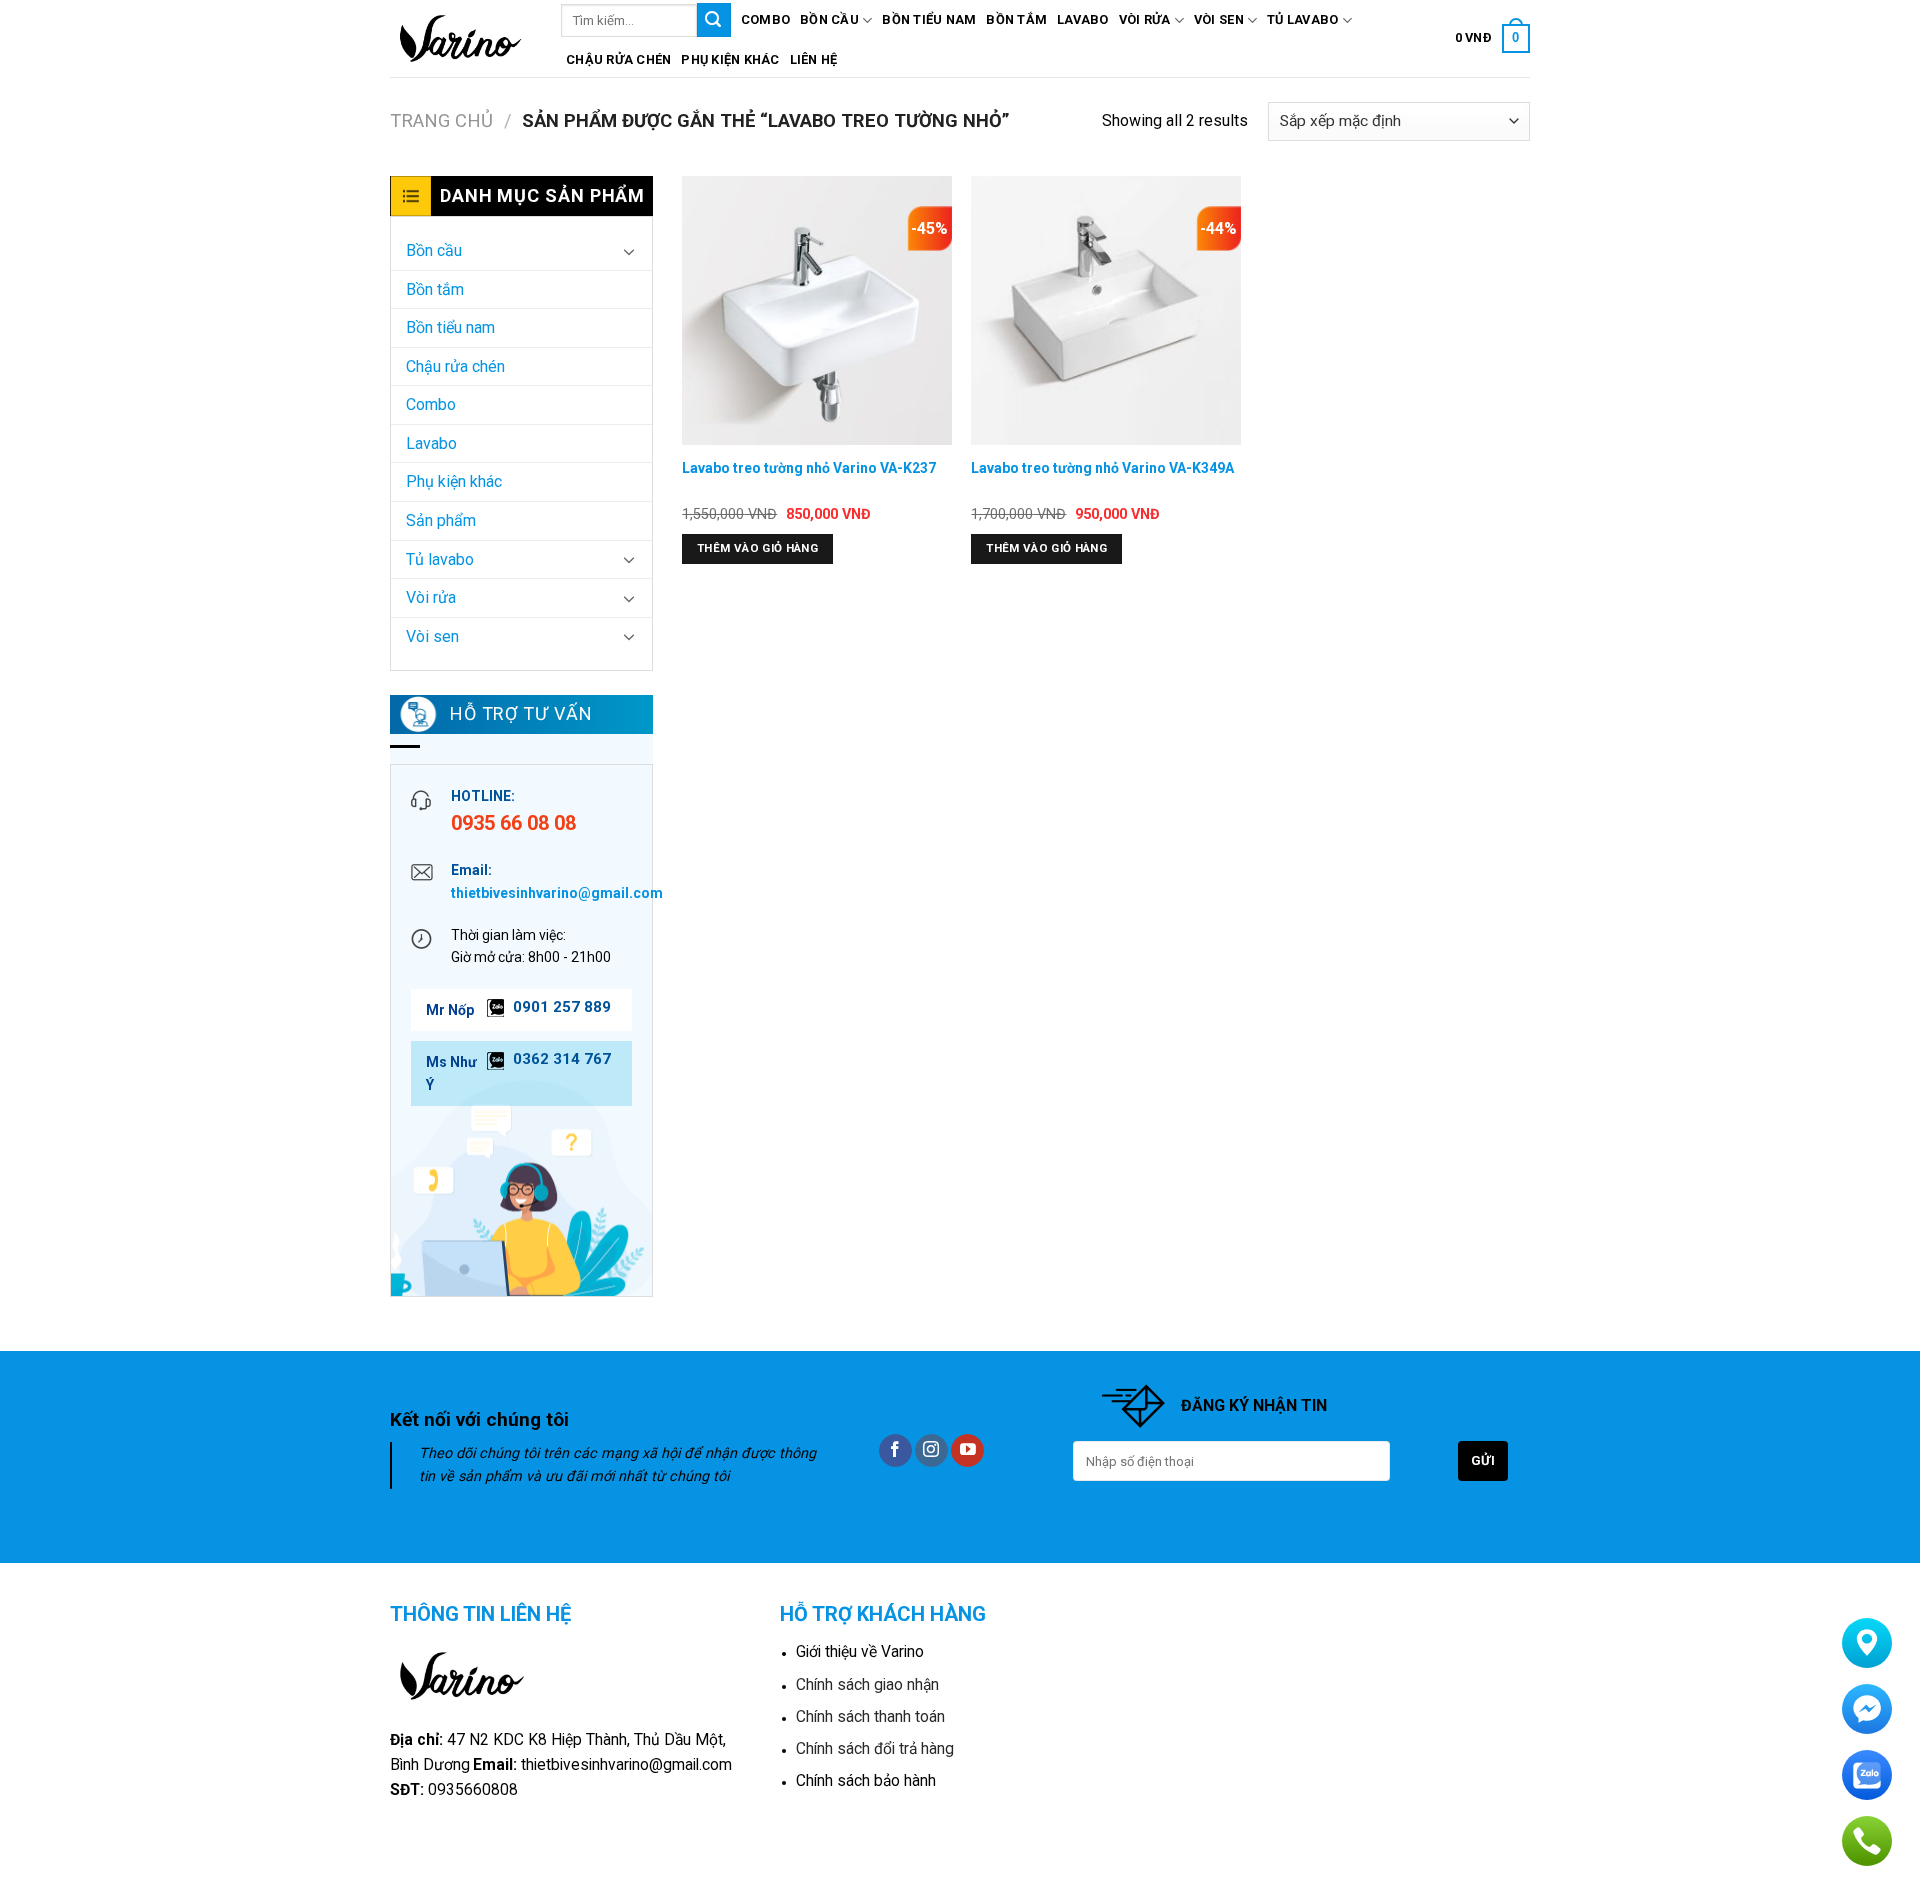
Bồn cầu (829, 19)
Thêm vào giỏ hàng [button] (757, 548)
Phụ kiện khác (730, 59)
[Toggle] (629, 251)
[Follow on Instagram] (931, 1451)
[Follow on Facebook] (895, 1451)
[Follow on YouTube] (967, 1451)
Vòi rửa (1145, 19)
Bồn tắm (1016, 19)
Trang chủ (441, 120)
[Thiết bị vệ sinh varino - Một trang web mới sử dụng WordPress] (460, 38)
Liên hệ (814, 59)
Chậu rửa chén (618, 59)
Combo (765, 19)
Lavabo (1083, 19)
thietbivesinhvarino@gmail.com (557, 893)
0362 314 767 (562, 1059)
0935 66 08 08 (513, 823)
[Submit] (714, 20)
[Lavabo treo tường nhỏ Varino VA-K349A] (1106, 311)
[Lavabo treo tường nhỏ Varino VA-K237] (817, 311)
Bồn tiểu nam (929, 19)
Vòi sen (1219, 19)
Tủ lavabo (1302, 19)
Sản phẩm (441, 520)
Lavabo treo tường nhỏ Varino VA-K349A (1102, 468)
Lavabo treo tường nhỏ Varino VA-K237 (809, 468)
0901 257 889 (562, 1007)
